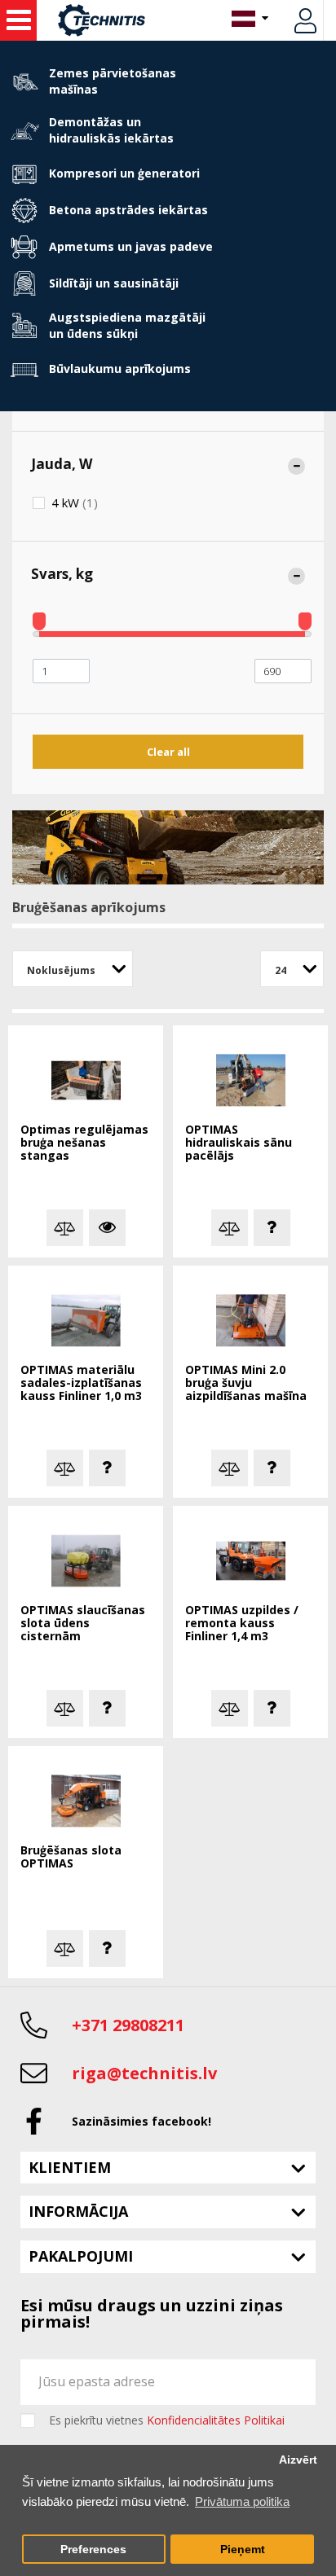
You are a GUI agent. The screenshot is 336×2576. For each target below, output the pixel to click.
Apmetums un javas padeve (131, 246)
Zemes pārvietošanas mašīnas (113, 81)
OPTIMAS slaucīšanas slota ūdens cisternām (83, 1624)
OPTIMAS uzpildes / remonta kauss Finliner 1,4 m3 (242, 1624)
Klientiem (70, 2167)
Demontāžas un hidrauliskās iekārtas (111, 130)
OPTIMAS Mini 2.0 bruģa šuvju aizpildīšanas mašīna (246, 1383)
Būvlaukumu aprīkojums (120, 369)
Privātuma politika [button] (242, 2501)
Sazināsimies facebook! (141, 2121)
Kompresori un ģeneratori (124, 173)
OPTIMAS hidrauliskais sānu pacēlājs (239, 1143)
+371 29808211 (128, 2025)
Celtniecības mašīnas (18, 20)
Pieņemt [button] (243, 2550)
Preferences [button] (93, 2550)
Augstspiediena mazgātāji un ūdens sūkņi (127, 325)
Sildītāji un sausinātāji (114, 283)
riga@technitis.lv (144, 2073)
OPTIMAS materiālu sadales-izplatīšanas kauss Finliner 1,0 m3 (81, 1383)
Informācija (78, 2211)
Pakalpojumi (81, 2256)
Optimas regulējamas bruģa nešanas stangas (84, 1143)
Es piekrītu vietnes (167, 2420)
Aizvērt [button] (298, 2460)
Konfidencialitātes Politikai (216, 2420)
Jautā (272, 1228)
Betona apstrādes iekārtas (128, 210)
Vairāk (107, 1228)
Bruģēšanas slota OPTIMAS (71, 1857)
